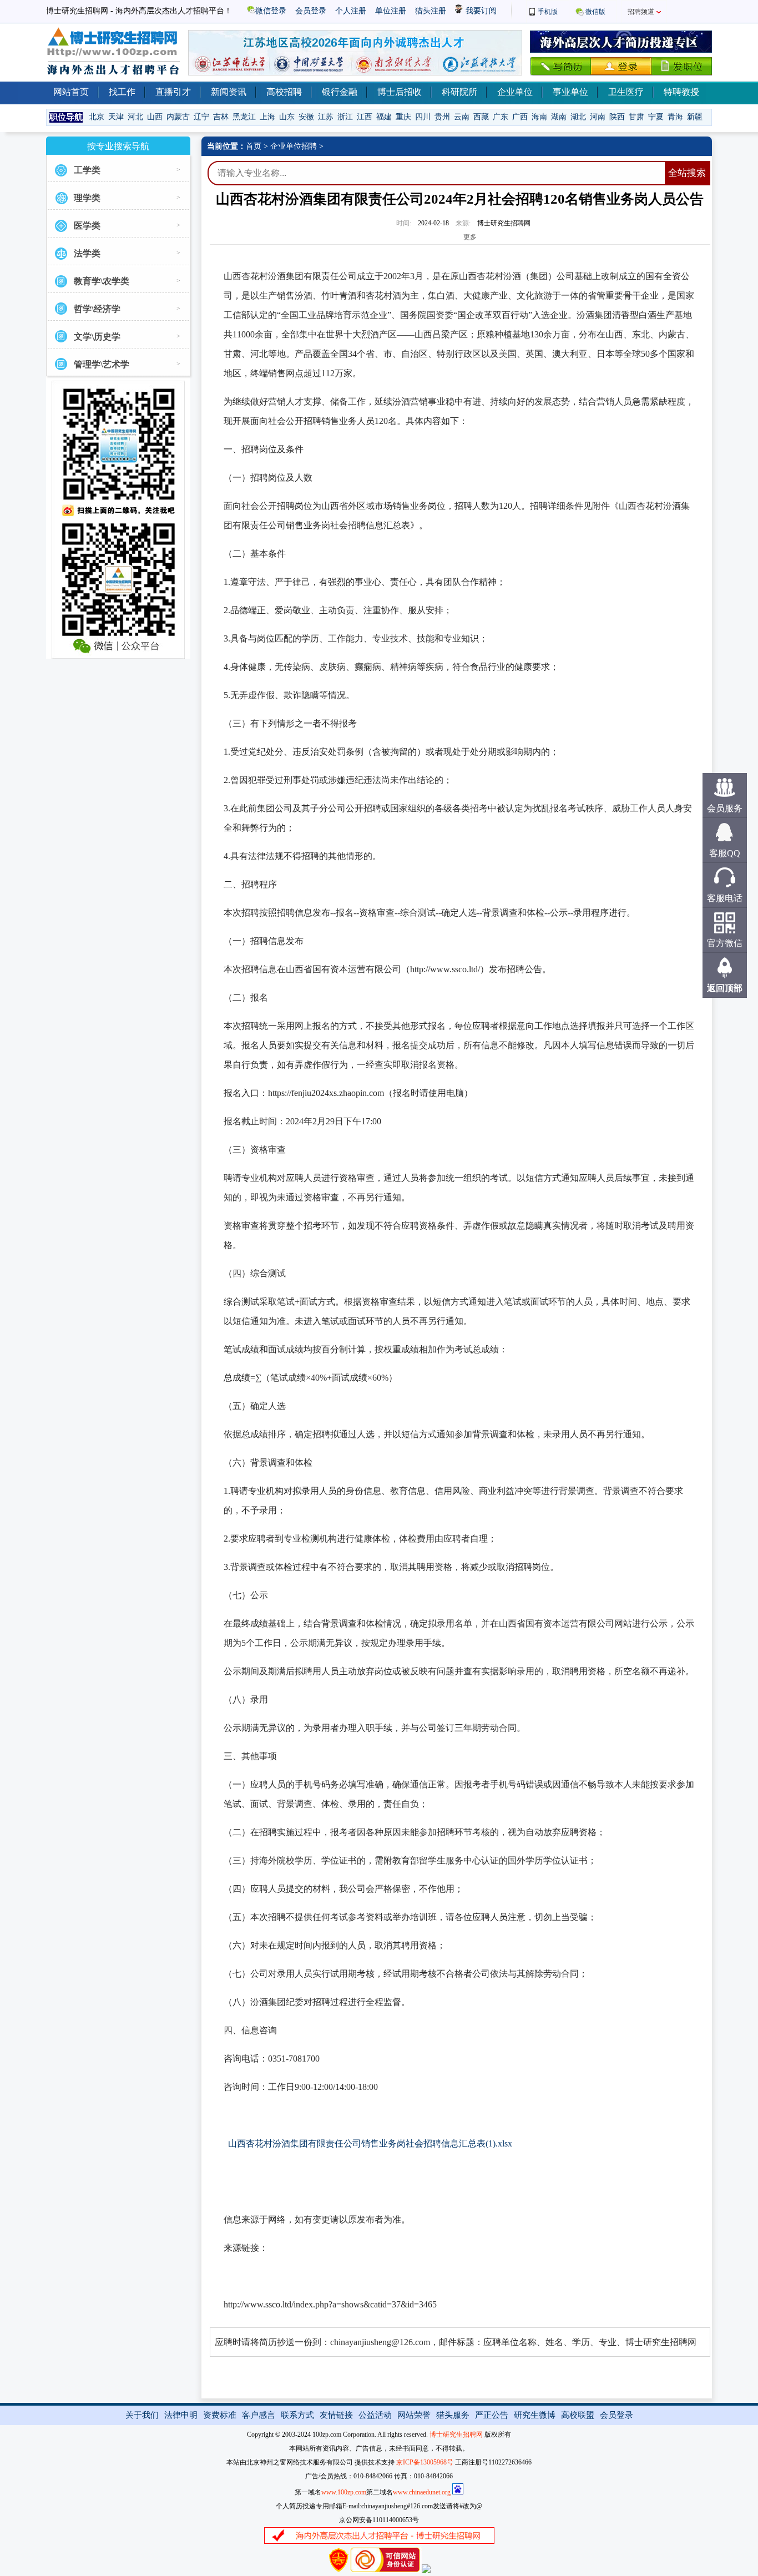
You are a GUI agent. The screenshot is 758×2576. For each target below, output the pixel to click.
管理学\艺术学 (102, 364)
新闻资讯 (229, 92)
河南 (598, 117)
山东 (287, 117)
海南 (539, 117)
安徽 (306, 117)
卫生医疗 (626, 92)
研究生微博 (535, 2415)
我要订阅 (480, 11)
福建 (384, 117)
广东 (501, 117)
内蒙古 (178, 117)
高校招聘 (284, 92)
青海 (675, 117)
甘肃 (636, 117)
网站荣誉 (414, 2415)
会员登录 (311, 11)
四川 (423, 117)
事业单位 (570, 92)
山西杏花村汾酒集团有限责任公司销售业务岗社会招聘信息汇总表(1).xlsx (370, 2143)
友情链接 (336, 2415)
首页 (254, 146)
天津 (116, 117)
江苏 (326, 117)
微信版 (595, 12)
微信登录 (271, 11)
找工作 (122, 92)
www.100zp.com (344, 2492)
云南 (462, 117)
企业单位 (515, 92)
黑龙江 (244, 117)
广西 (520, 117)
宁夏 (656, 117)
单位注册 (391, 11)
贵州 (442, 117)
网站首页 (71, 92)
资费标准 (220, 2415)
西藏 (481, 117)
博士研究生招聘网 (456, 2434)
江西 (365, 117)
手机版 (548, 12)
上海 (267, 117)
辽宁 (201, 117)
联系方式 (297, 2415)
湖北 (578, 117)
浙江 (345, 117)
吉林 (221, 117)
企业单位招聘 (294, 146)
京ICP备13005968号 (425, 2462)
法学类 (87, 253)
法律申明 (181, 2415)
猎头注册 (431, 11)
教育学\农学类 (102, 281)
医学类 (87, 226)
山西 (155, 117)
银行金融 (340, 92)
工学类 (87, 170)
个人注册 (351, 11)
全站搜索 (687, 173)
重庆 (403, 117)
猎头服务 (453, 2415)
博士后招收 (400, 92)
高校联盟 (578, 2415)
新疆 (695, 117)
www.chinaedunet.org (422, 2492)
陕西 (617, 117)
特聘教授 (681, 92)
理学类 (87, 198)
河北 (135, 117)
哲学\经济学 (97, 309)
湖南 (559, 117)
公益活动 (375, 2415)
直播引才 (173, 92)
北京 (97, 117)
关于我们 (142, 2415)
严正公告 (492, 2415)
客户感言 (259, 2415)
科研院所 (459, 92)
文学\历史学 (97, 337)
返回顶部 (725, 988)
